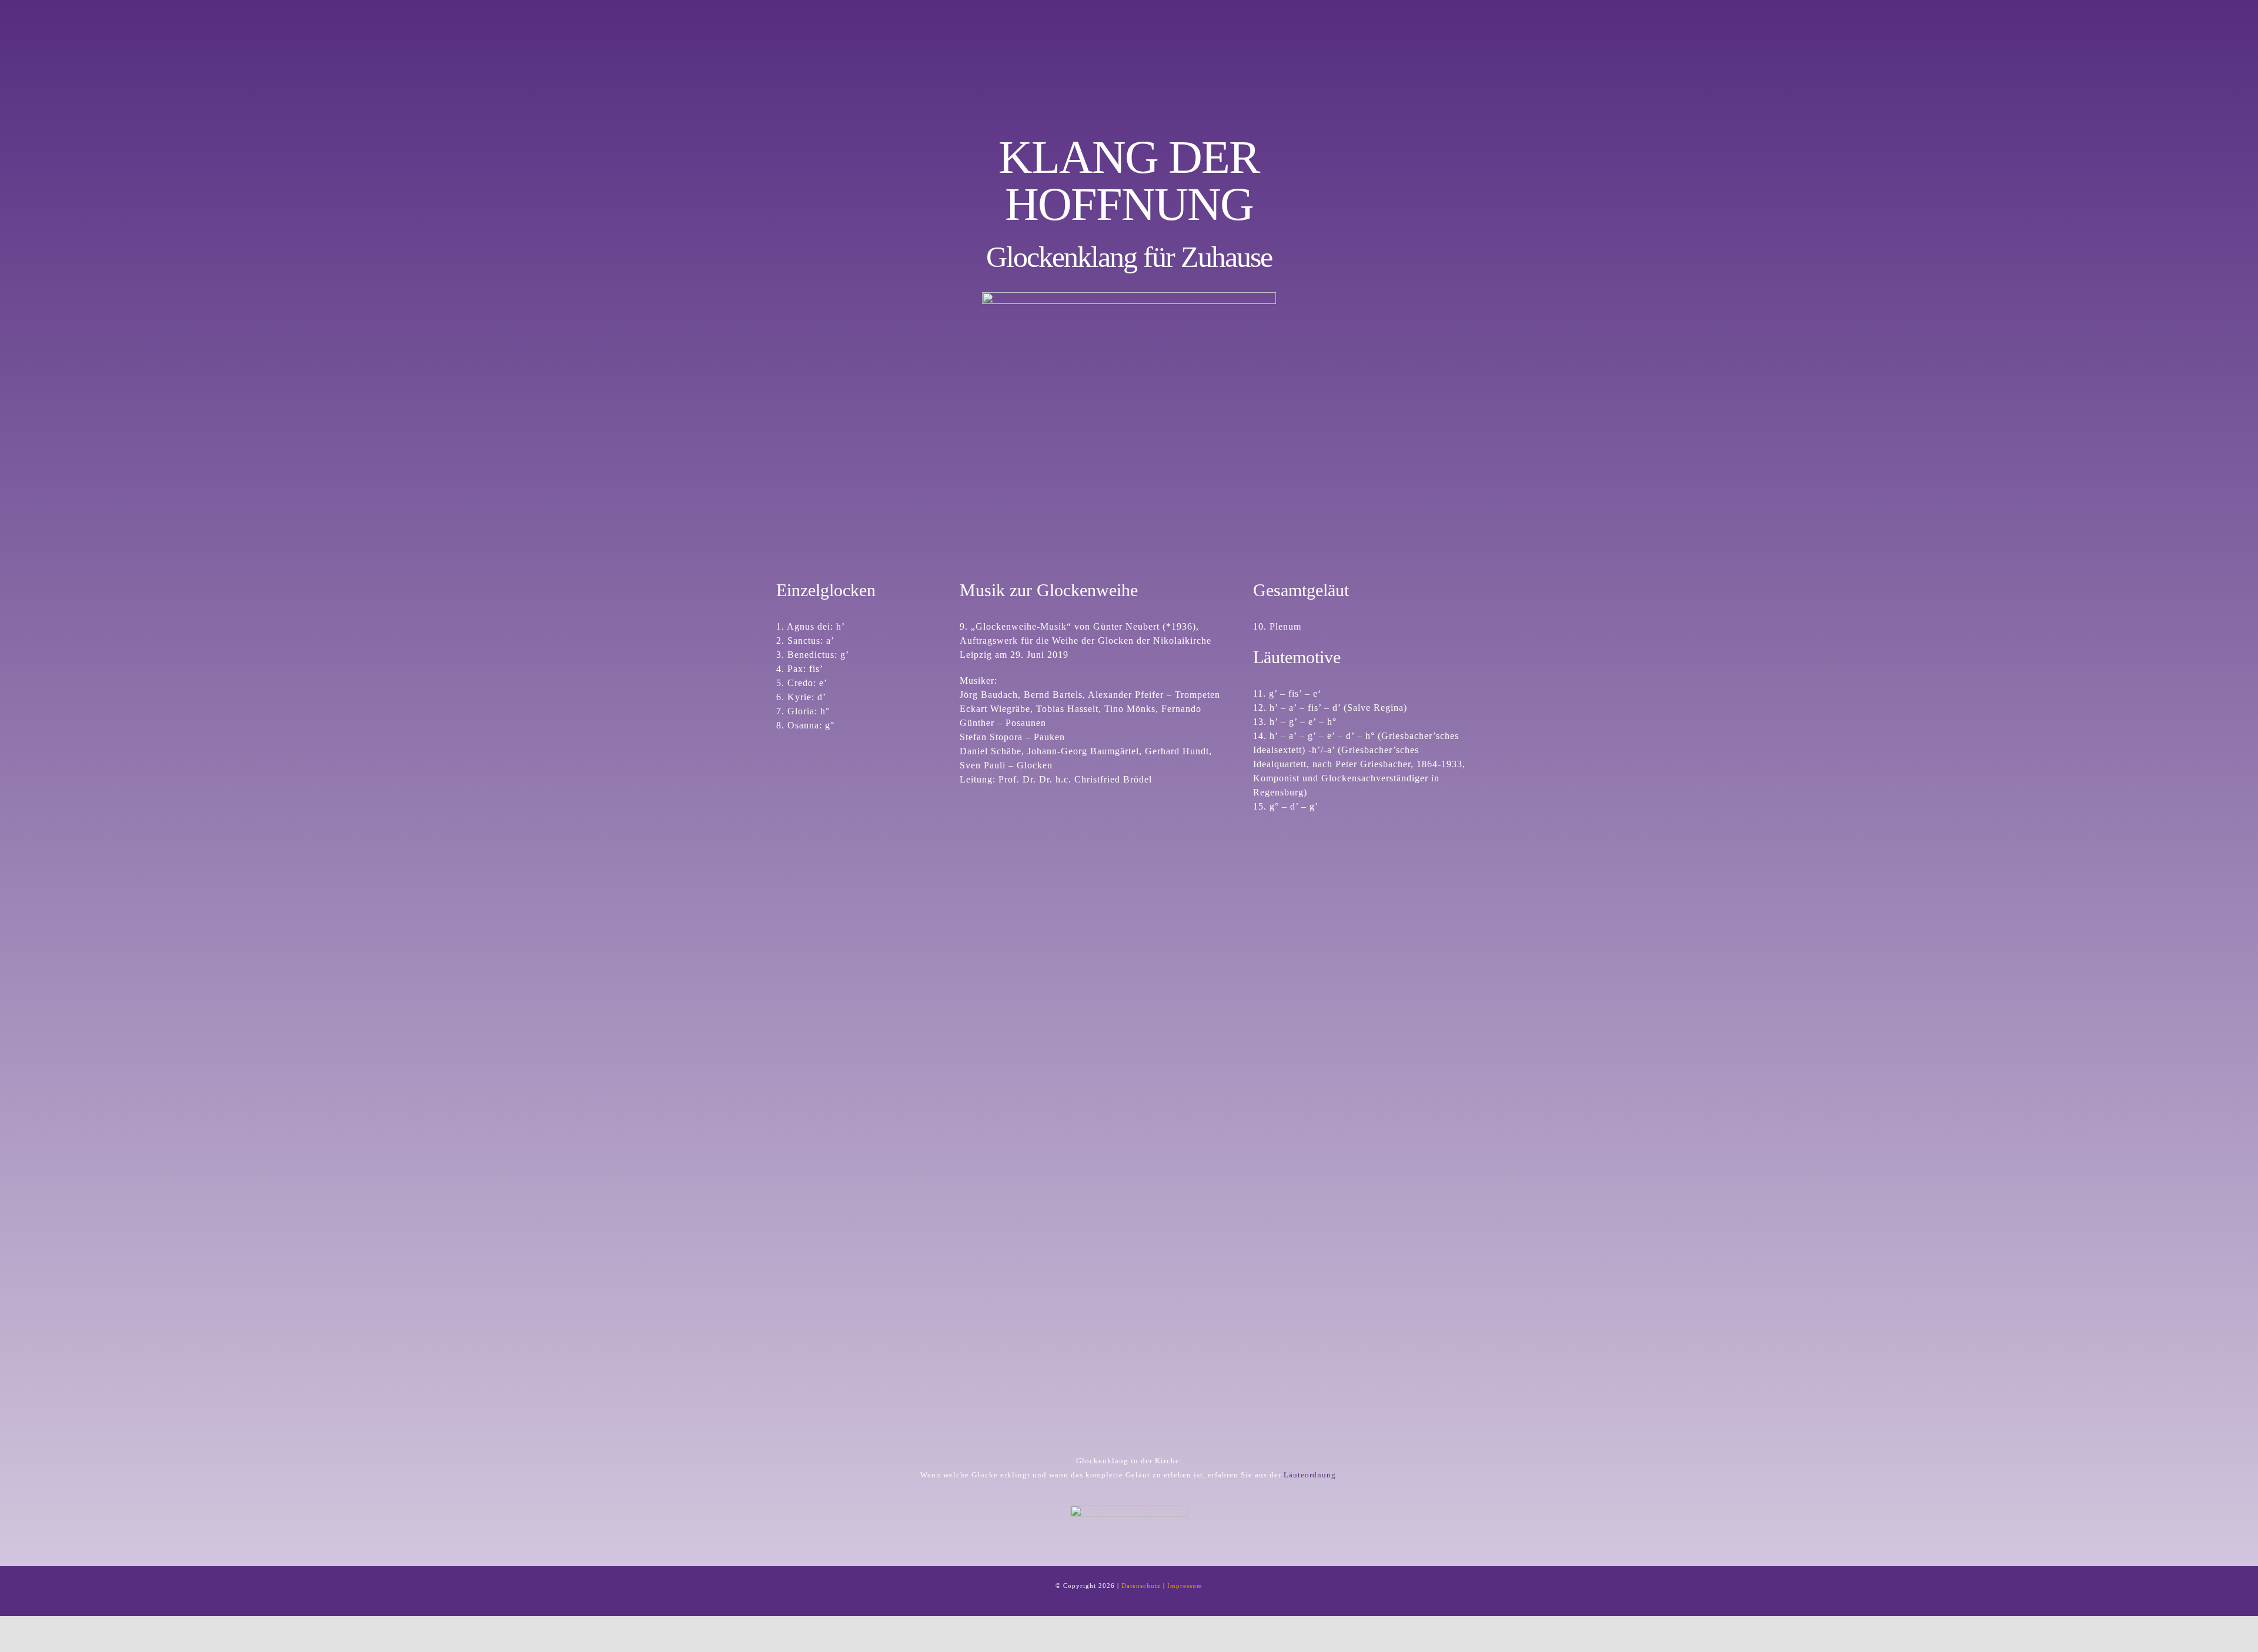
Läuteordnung (1310, 1475)
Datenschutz (1141, 1586)
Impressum (1185, 1586)
